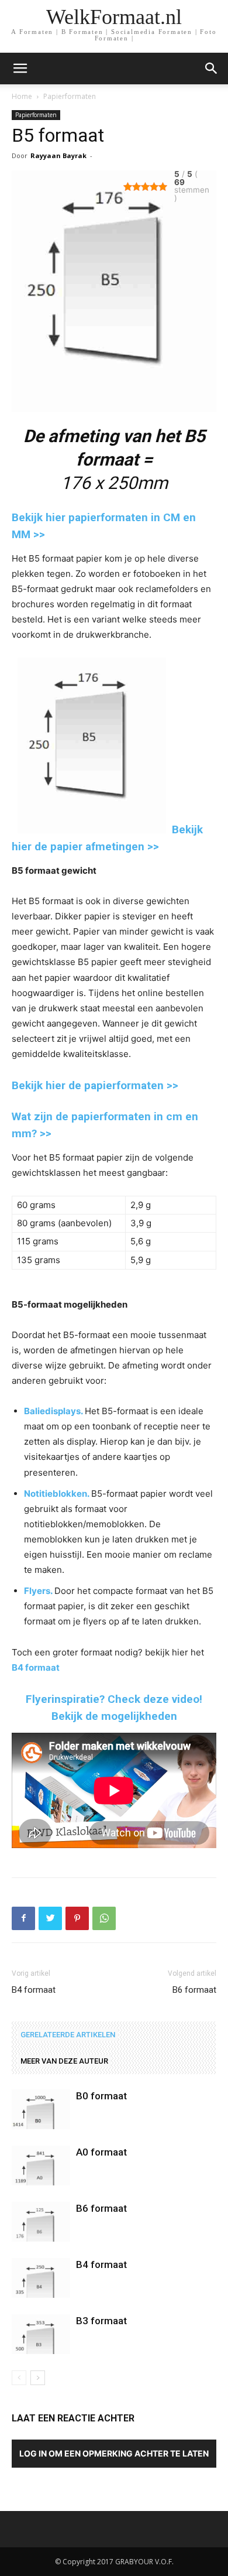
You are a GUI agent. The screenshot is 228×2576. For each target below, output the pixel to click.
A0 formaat (101, 2152)
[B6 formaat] (41, 2222)
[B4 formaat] (41, 2278)
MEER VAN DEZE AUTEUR (64, 2061)
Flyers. (38, 1591)
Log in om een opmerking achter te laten (114, 2453)
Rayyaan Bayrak (58, 155)
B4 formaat (36, 1667)
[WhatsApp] (104, 1918)
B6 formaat (194, 1990)
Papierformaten (70, 96)
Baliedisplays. (53, 1411)
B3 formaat (101, 2321)
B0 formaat (101, 2096)
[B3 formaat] (41, 2334)
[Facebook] (23, 1918)
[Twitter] (50, 1918)
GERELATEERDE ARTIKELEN (68, 2035)
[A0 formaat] (41, 2166)
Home (22, 96)
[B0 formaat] (41, 2110)
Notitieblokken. (57, 1494)
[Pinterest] (77, 1918)
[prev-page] (19, 2378)
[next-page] (38, 2378)
